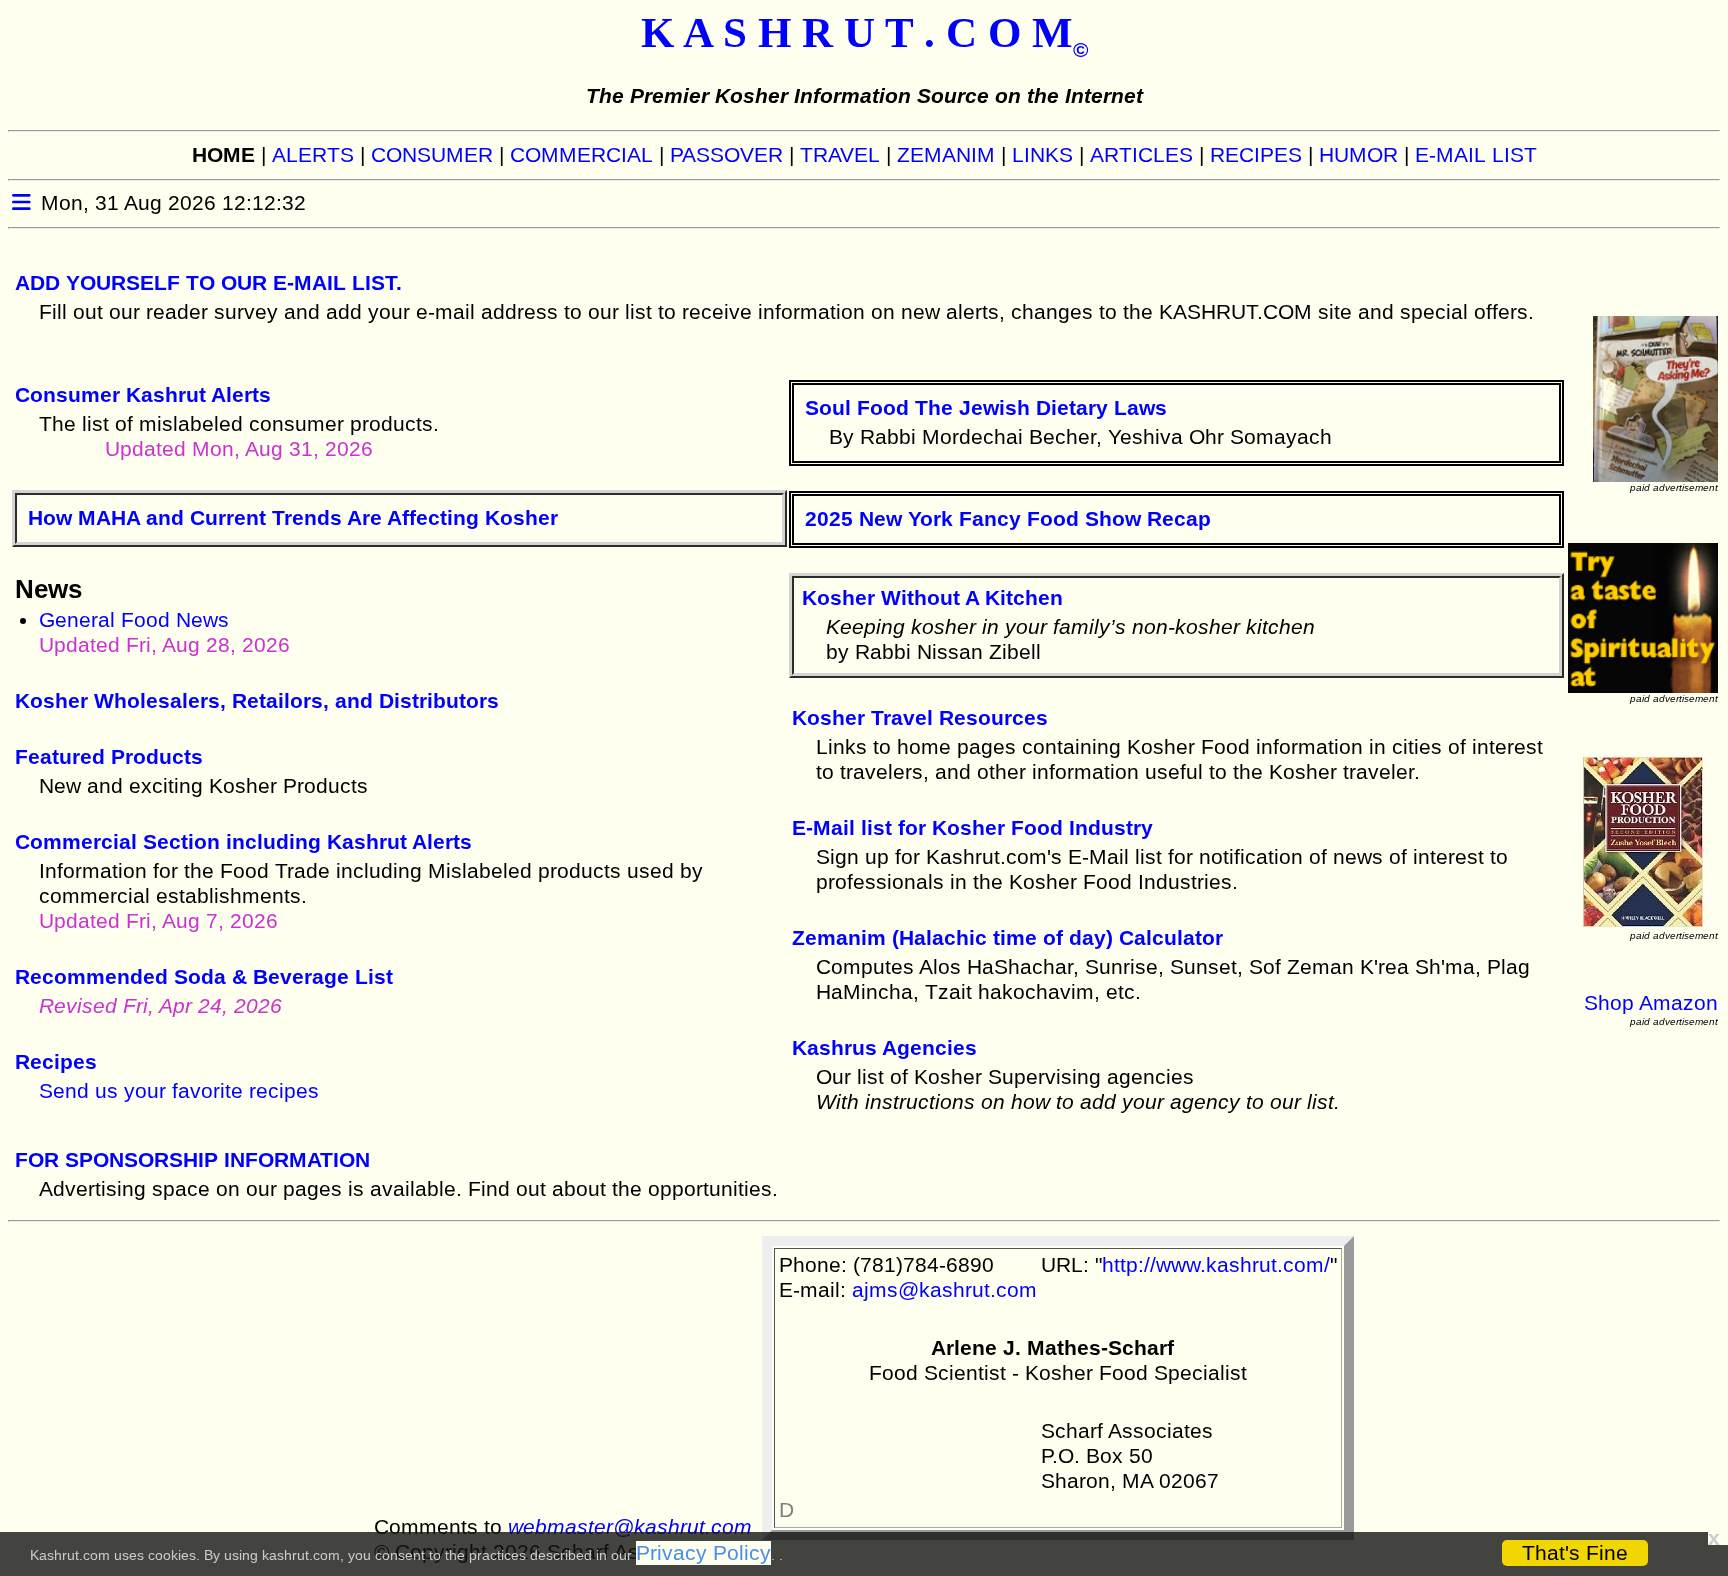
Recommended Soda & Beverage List (204, 977)
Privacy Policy (703, 1553)
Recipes (56, 1062)
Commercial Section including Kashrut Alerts (243, 842)
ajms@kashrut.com (944, 1290)
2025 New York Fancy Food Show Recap (1008, 519)
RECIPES (1256, 155)
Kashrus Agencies (884, 1048)
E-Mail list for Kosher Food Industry (972, 828)
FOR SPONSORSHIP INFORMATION (192, 1160)
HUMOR (1358, 155)
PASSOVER (726, 155)
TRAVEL (840, 155)
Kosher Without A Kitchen (932, 598)
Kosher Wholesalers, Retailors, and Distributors (257, 701)
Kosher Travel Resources (920, 718)
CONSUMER (432, 155)
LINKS (1042, 155)
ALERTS (313, 155)
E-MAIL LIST (1476, 155)
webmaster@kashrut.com (630, 1527)
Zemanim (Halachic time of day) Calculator (1007, 938)
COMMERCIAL (581, 155)
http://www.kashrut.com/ (1216, 1265)
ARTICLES (1141, 155)
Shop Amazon (1651, 1003)
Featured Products (109, 757)
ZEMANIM (946, 155)
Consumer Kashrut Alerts (143, 395)
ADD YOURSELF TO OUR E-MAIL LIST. (208, 283)
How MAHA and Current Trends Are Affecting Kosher (293, 518)
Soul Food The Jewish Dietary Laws (986, 408)
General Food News (164, 632)
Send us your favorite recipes (179, 1091)
